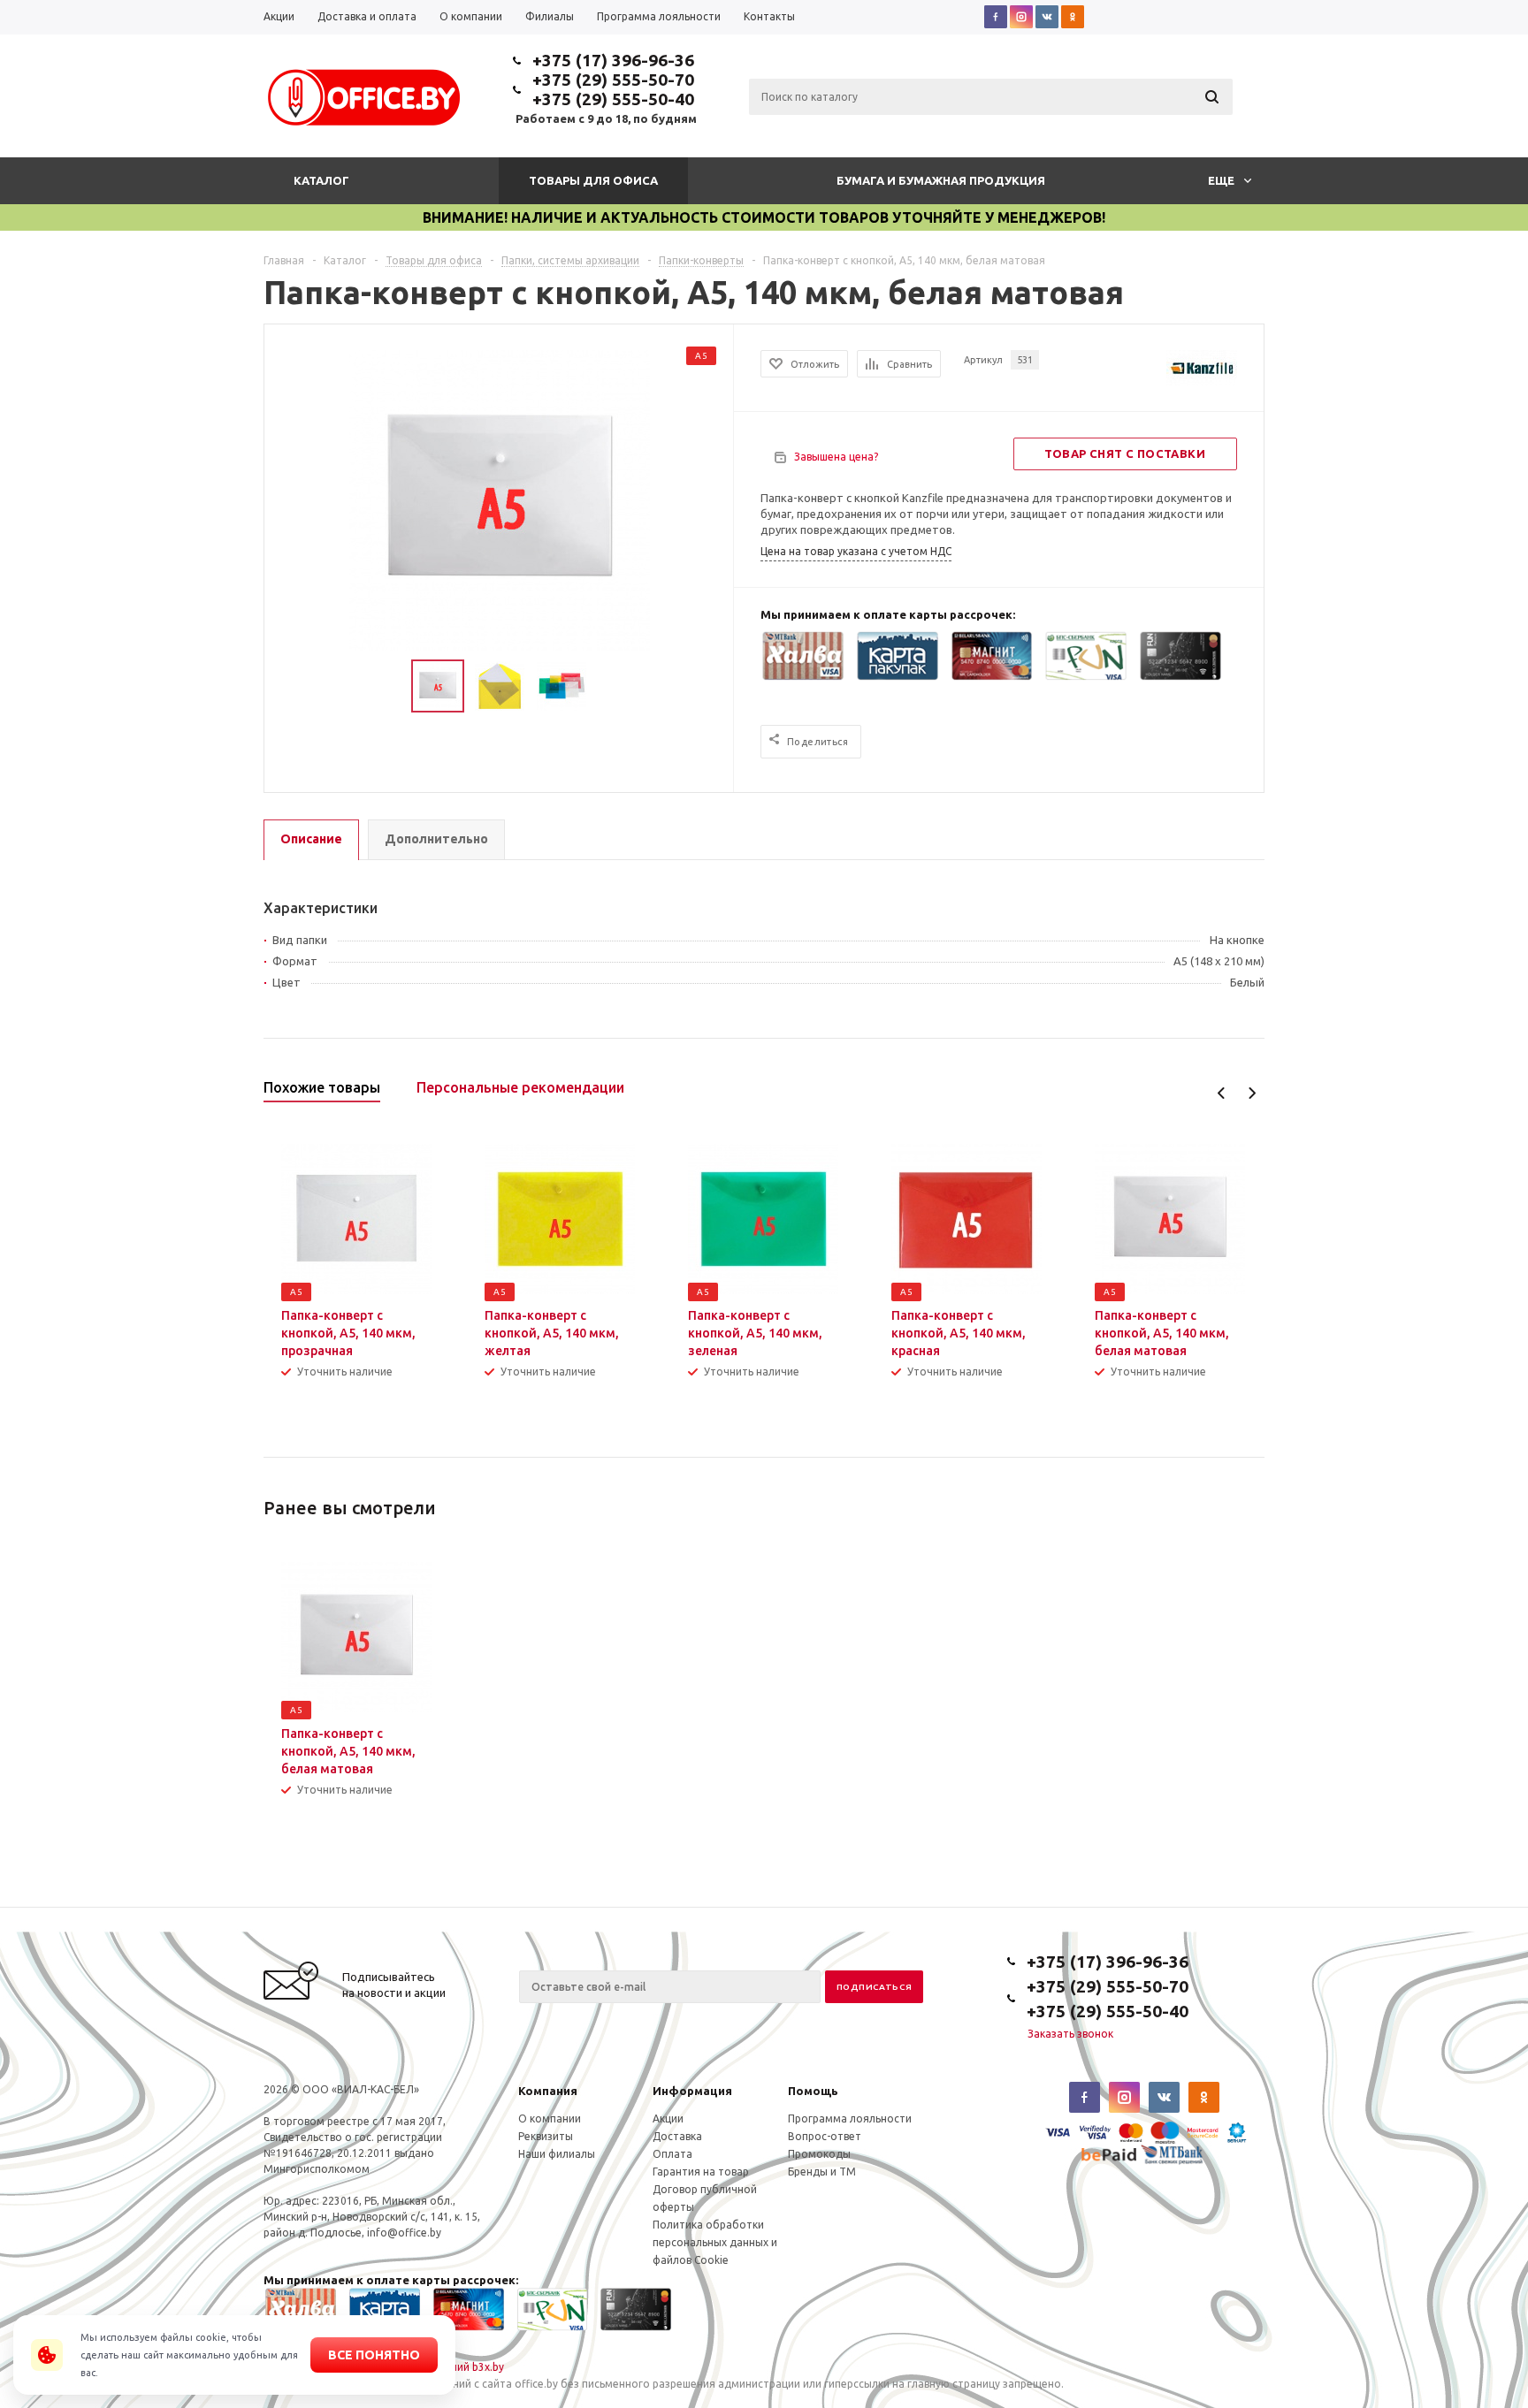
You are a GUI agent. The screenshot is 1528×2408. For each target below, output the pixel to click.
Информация (692, 2091)
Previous (1222, 1093)
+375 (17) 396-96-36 (613, 60)
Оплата (672, 2154)
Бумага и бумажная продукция (941, 180)
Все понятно (374, 2355)
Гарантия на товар (701, 2172)
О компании (550, 2118)
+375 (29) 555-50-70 (613, 80)
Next (1252, 1093)
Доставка (677, 2136)
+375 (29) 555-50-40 (613, 99)
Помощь (813, 2091)
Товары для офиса (593, 180)
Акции (668, 2118)
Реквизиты (546, 2136)
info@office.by (404, 2233)
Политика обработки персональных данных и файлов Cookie (715, 2242)
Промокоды (819, 2154)
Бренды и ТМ (822, 2172)
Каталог (321, 180)
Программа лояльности (850, 2118)
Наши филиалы (557, 2154)
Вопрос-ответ (825, 2136)
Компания (548, 2091)
